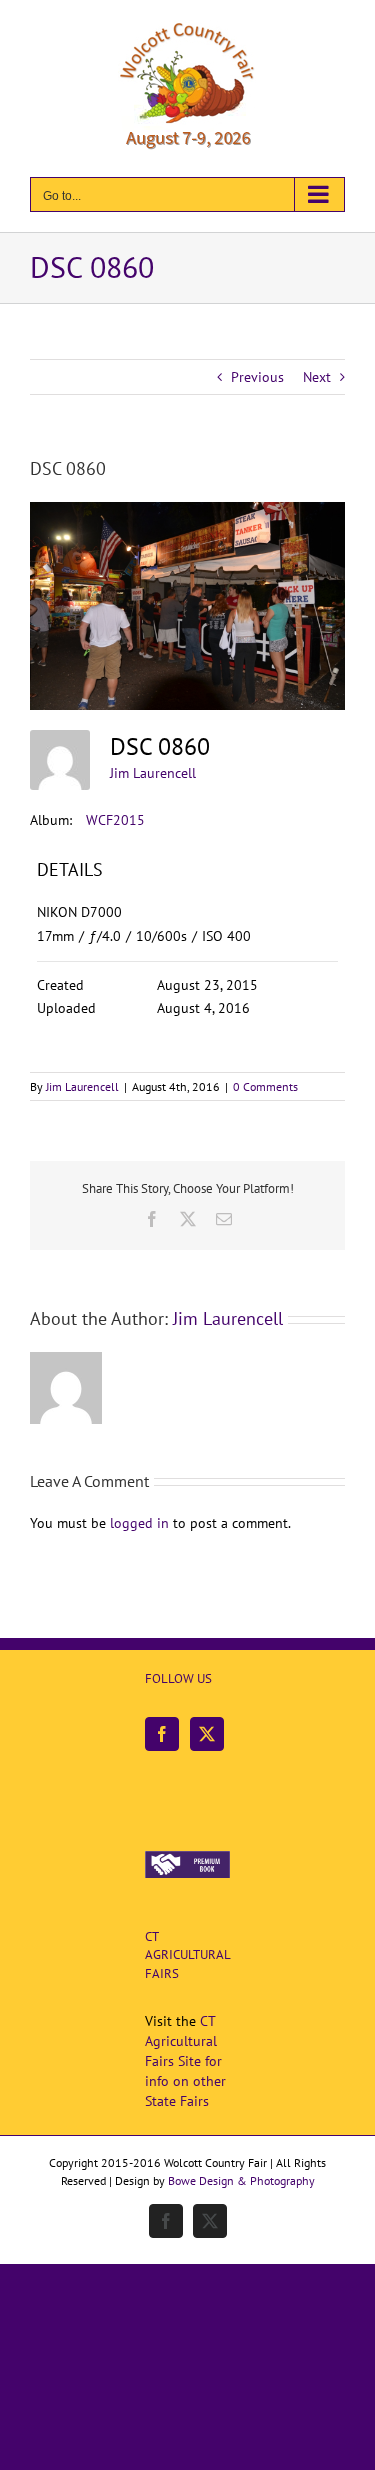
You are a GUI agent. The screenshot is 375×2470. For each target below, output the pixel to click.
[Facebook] (162, 1734)
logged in (139, 1523)
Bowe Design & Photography (241, 2180)
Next (317, 377)
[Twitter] (207, 1734)
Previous (257, 377)
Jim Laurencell (153, 773)
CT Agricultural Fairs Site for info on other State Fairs (185, 2061)
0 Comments (265, 1086)
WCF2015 (115, 820)
